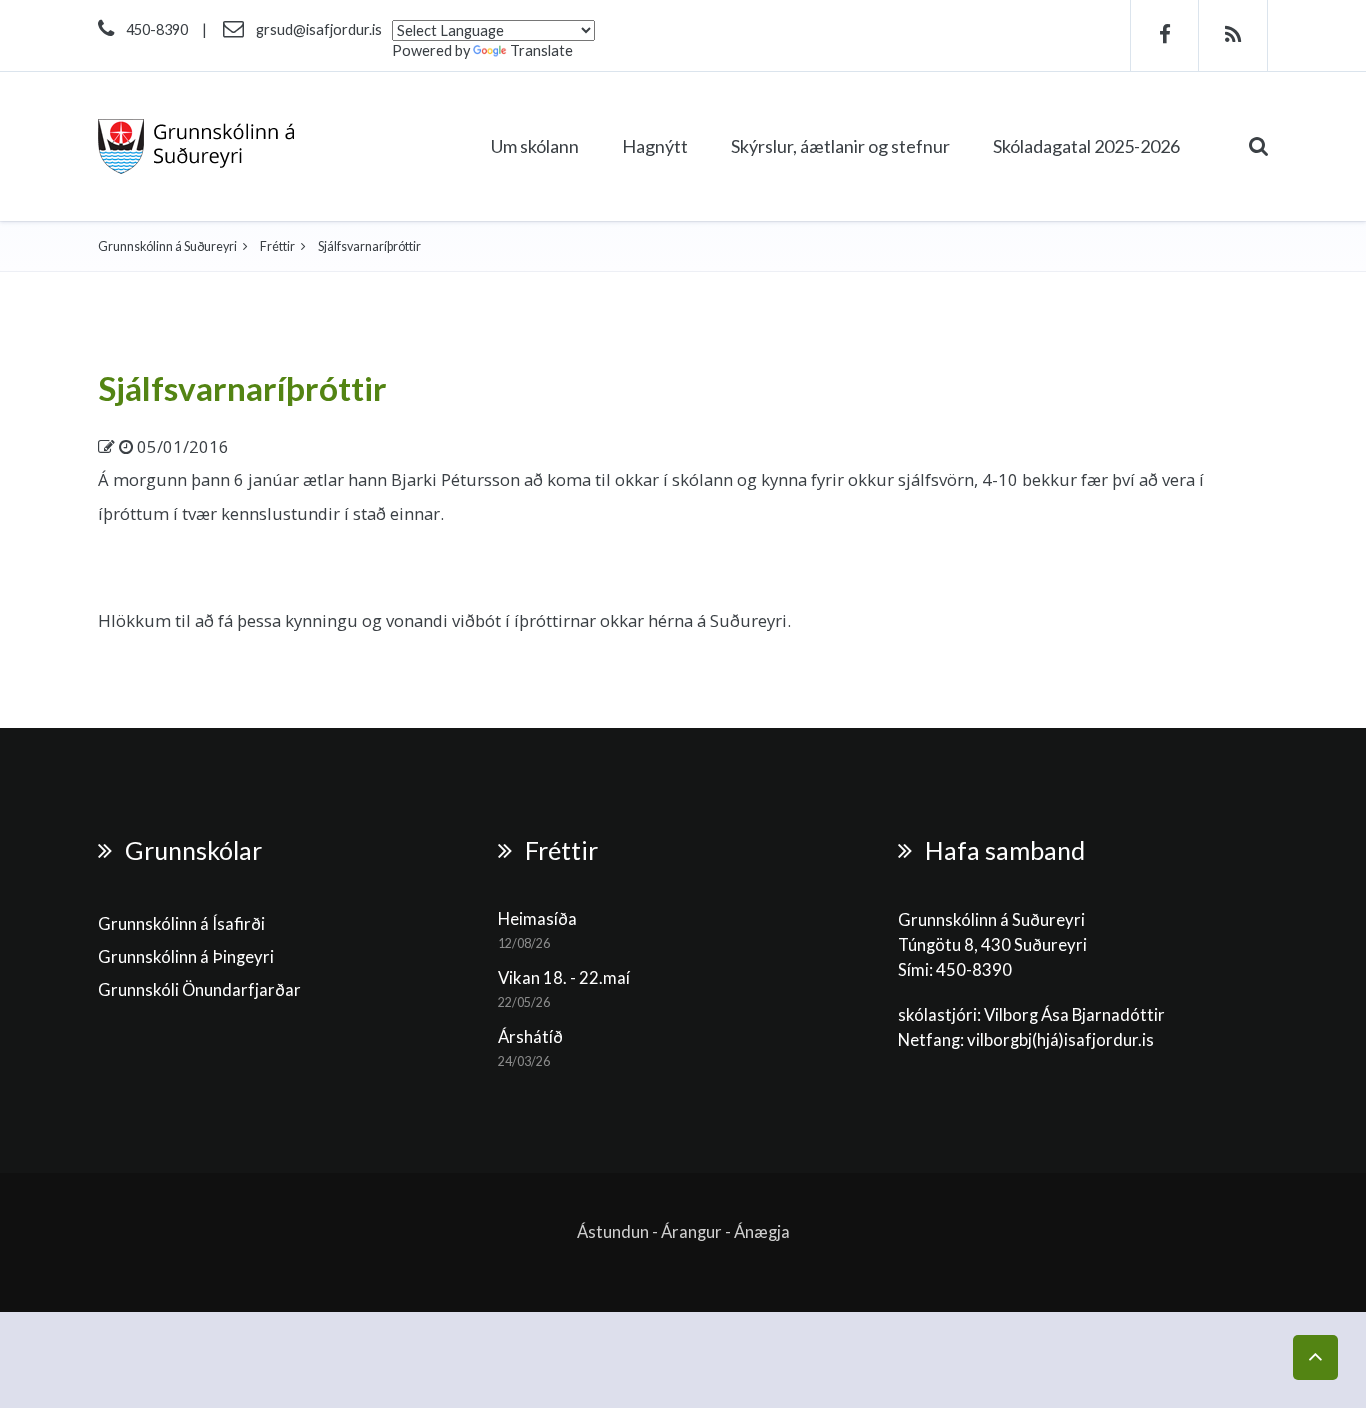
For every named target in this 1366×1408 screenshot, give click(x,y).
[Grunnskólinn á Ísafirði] (196, 146)
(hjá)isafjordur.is (1093, 1040)
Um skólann (535, 146)
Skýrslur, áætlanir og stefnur (840, 146)
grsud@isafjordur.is (319, 29)
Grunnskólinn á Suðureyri (167, 246)
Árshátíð (530, 1037)
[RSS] (1233, 35)
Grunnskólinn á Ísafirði (181, 924)
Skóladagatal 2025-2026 (1086, 146)
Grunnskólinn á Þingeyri (186, 957)
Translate (541, 50)
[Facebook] (1164, 35)
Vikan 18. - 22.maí (564, 978)
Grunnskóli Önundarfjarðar (199, 990)
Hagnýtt (655, 146)
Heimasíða (537, 919)
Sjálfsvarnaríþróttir (242, 388)
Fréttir (277, 246)
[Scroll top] (1315, 1357)
